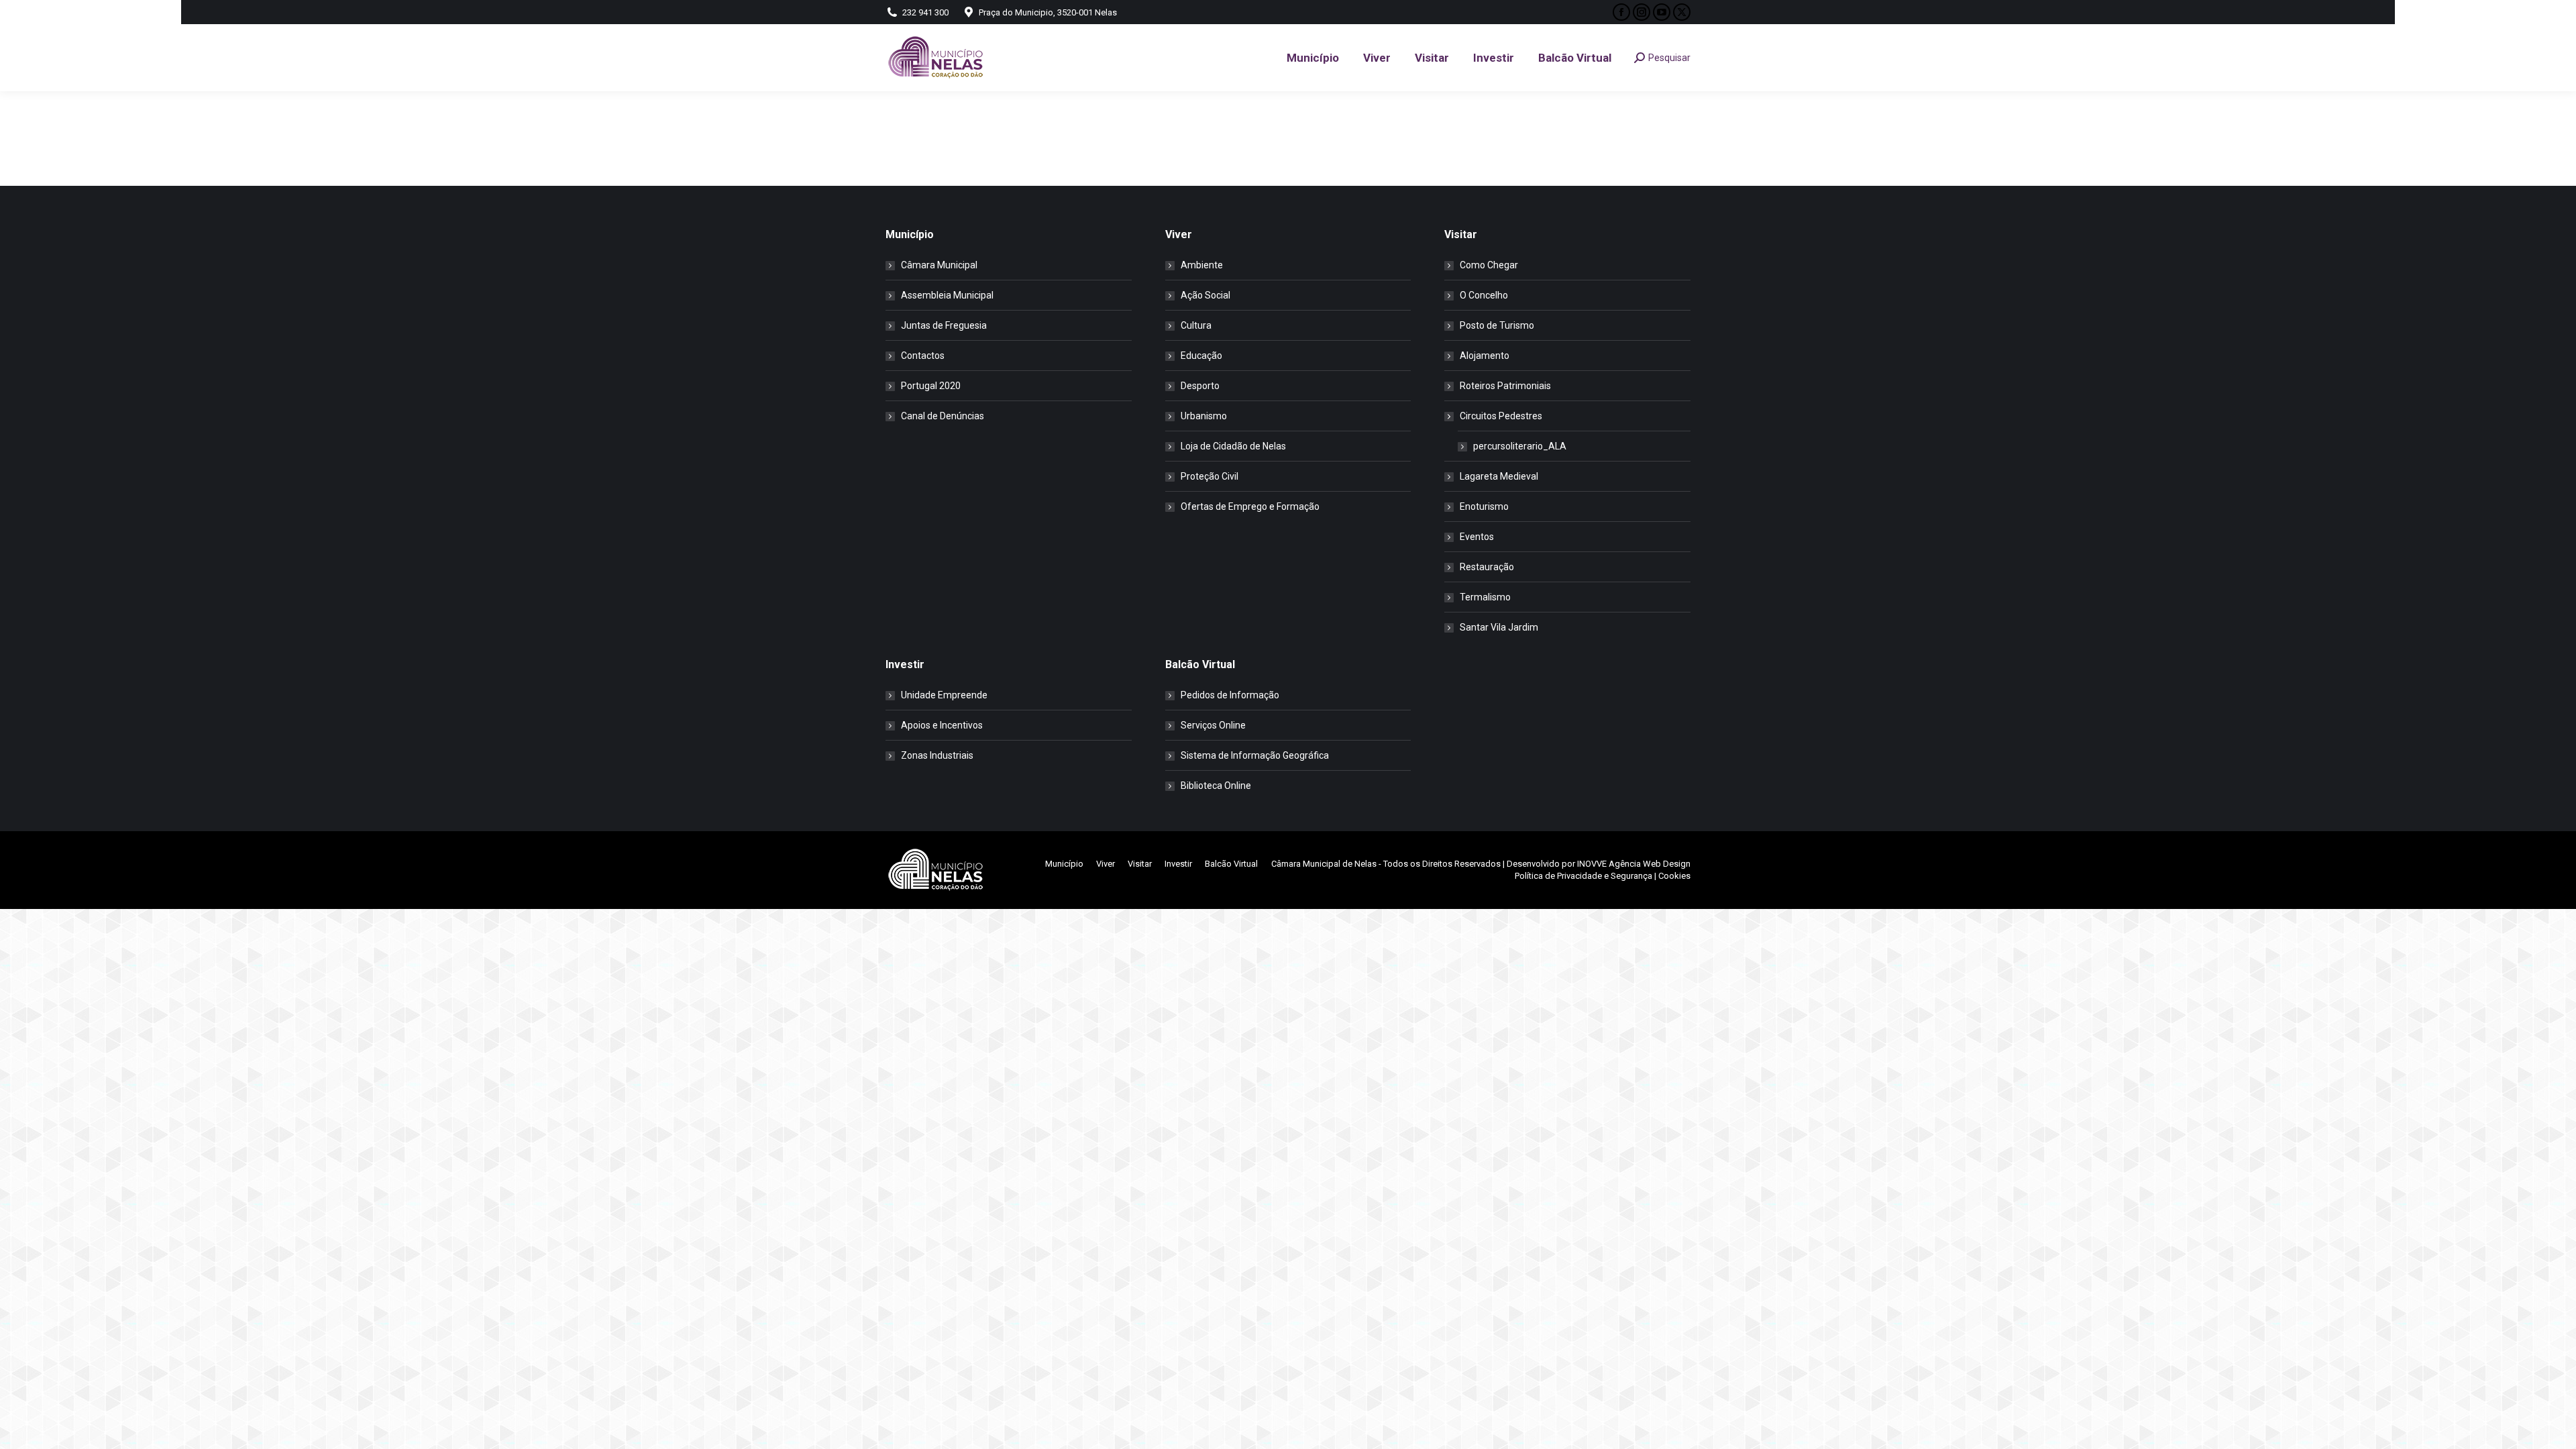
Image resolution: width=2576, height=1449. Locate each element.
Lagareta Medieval (1499, 476)
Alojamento (1485, 356)
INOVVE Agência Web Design (1634, 864)
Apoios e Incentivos (942, 725)
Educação (1201, 356)
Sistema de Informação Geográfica (1255, 755)
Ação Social (1205, 295)
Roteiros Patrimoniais (1505, 386)
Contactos (923, 356)
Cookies (1674, 876)
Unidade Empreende (944, 695)
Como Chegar (1489, 265)
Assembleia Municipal (947, 295)
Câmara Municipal (939, 265)
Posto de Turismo (1497, 325)
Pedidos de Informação (1230, 695)
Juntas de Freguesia (944, 325)
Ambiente (1202, 265)
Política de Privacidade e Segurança (1584, 876)
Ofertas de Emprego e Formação (1250, 506)
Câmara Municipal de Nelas (1324, 864)
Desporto (1200, 386)
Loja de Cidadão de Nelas (1233, 446)
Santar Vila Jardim (1499, 627)
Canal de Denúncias (943, 416)
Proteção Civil (1210, 476)
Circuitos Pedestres (1501, 416)
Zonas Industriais (937, 755)
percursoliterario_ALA (1520, 446)
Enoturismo (1484, 506)
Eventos (1477, 537)
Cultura (1196, 325)
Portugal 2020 (931, 386)
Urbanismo (1204, 416)
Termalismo (1485, 597)
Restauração (1487, 567)
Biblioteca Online (1216, 786)
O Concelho (1484, 295)
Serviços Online (1213, 725)
